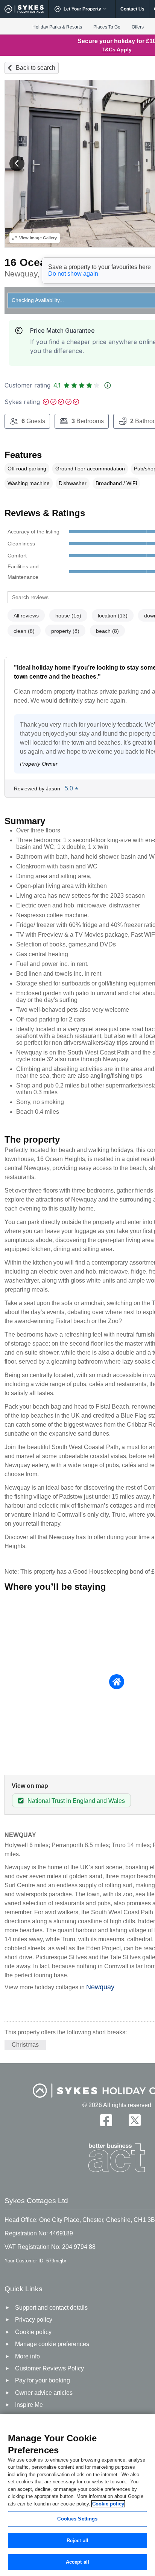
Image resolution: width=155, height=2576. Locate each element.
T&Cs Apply (117, 50)
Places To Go (107, 27)
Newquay (100, 1987)
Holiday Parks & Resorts (57, 27)
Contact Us (132, 9)
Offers (138, 27)
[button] (17, 164)
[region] (77, 2495)
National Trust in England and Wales (76, 1801)
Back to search (36, 68)
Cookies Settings (77, 2519)
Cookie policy (108, 2504)
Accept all (77, 2562)
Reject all (77, 2541)
